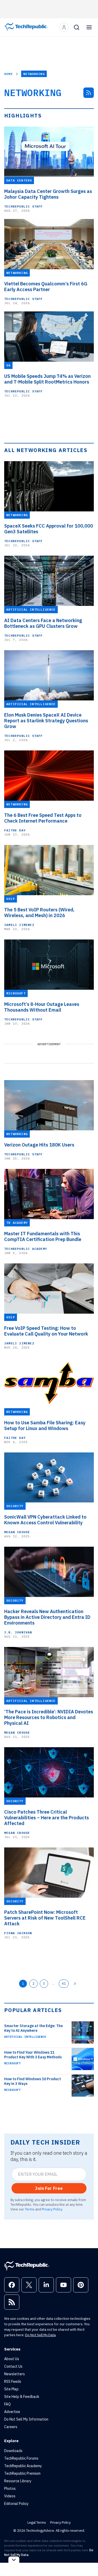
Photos (10, 2489)
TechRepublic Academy (26, 1249)
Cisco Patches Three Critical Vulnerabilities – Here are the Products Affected (47, 1818)
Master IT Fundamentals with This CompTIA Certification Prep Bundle (43, 1237)
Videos (10, 2496)
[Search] (77, 27)
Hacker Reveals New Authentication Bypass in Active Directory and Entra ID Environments (47, 1617)
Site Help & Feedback (22, 2397)
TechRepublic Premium (22, 2473)
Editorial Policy (16, 2504)
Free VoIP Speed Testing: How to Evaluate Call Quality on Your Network (46, 1331)
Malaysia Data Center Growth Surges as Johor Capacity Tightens (48, 194)
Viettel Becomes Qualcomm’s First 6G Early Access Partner (46, 287)
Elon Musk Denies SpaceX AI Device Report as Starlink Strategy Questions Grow (46, 721)
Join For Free (49, 2188)
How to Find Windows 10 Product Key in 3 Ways (33, 2081)
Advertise (12, 2412)
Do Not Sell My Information (26, 2419)
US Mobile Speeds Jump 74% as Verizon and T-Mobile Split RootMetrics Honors (47, 379)
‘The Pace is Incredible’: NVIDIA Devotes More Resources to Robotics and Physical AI (49, 1718)
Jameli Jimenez (19, 925)
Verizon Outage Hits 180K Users (39, 1145)
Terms (30, 2209)
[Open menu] (89, 27)
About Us (12, 2359)
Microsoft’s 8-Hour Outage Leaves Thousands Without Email (42, 1007)
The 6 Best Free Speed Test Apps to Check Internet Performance (43, 818)
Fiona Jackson (18, 1933)
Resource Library (18, 2481)
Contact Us (13, 2366)
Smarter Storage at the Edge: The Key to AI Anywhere (33, 2028)
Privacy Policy (52, 2209)
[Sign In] (64, 27)
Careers (11, 2427)
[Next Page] (75, 1984)
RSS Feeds (13, 2381)
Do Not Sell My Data (40, 2335)
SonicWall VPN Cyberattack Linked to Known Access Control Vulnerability (45, 1520)
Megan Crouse (17, 1532)
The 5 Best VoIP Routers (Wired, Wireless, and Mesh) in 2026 (39, 913)
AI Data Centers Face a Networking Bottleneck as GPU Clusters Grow (43, 623)
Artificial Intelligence (25, 2037)
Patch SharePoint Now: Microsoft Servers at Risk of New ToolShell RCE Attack (45, 1918)
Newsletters (15, 2374)
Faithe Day (15, 830)
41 (64, 1983)
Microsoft (12, 2063)
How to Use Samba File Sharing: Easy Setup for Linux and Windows (45, 1426)
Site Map (11, 2389)
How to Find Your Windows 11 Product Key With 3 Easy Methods (33, 2055)
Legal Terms (37, 2522)
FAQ (7, 2404)
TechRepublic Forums (21, 2458)
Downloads (13, 2451)
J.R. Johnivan (18, 1632)
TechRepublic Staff (24, 206)
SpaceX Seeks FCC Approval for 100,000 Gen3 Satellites (49, 529)
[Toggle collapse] (14, 2560)
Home (8, 74)
